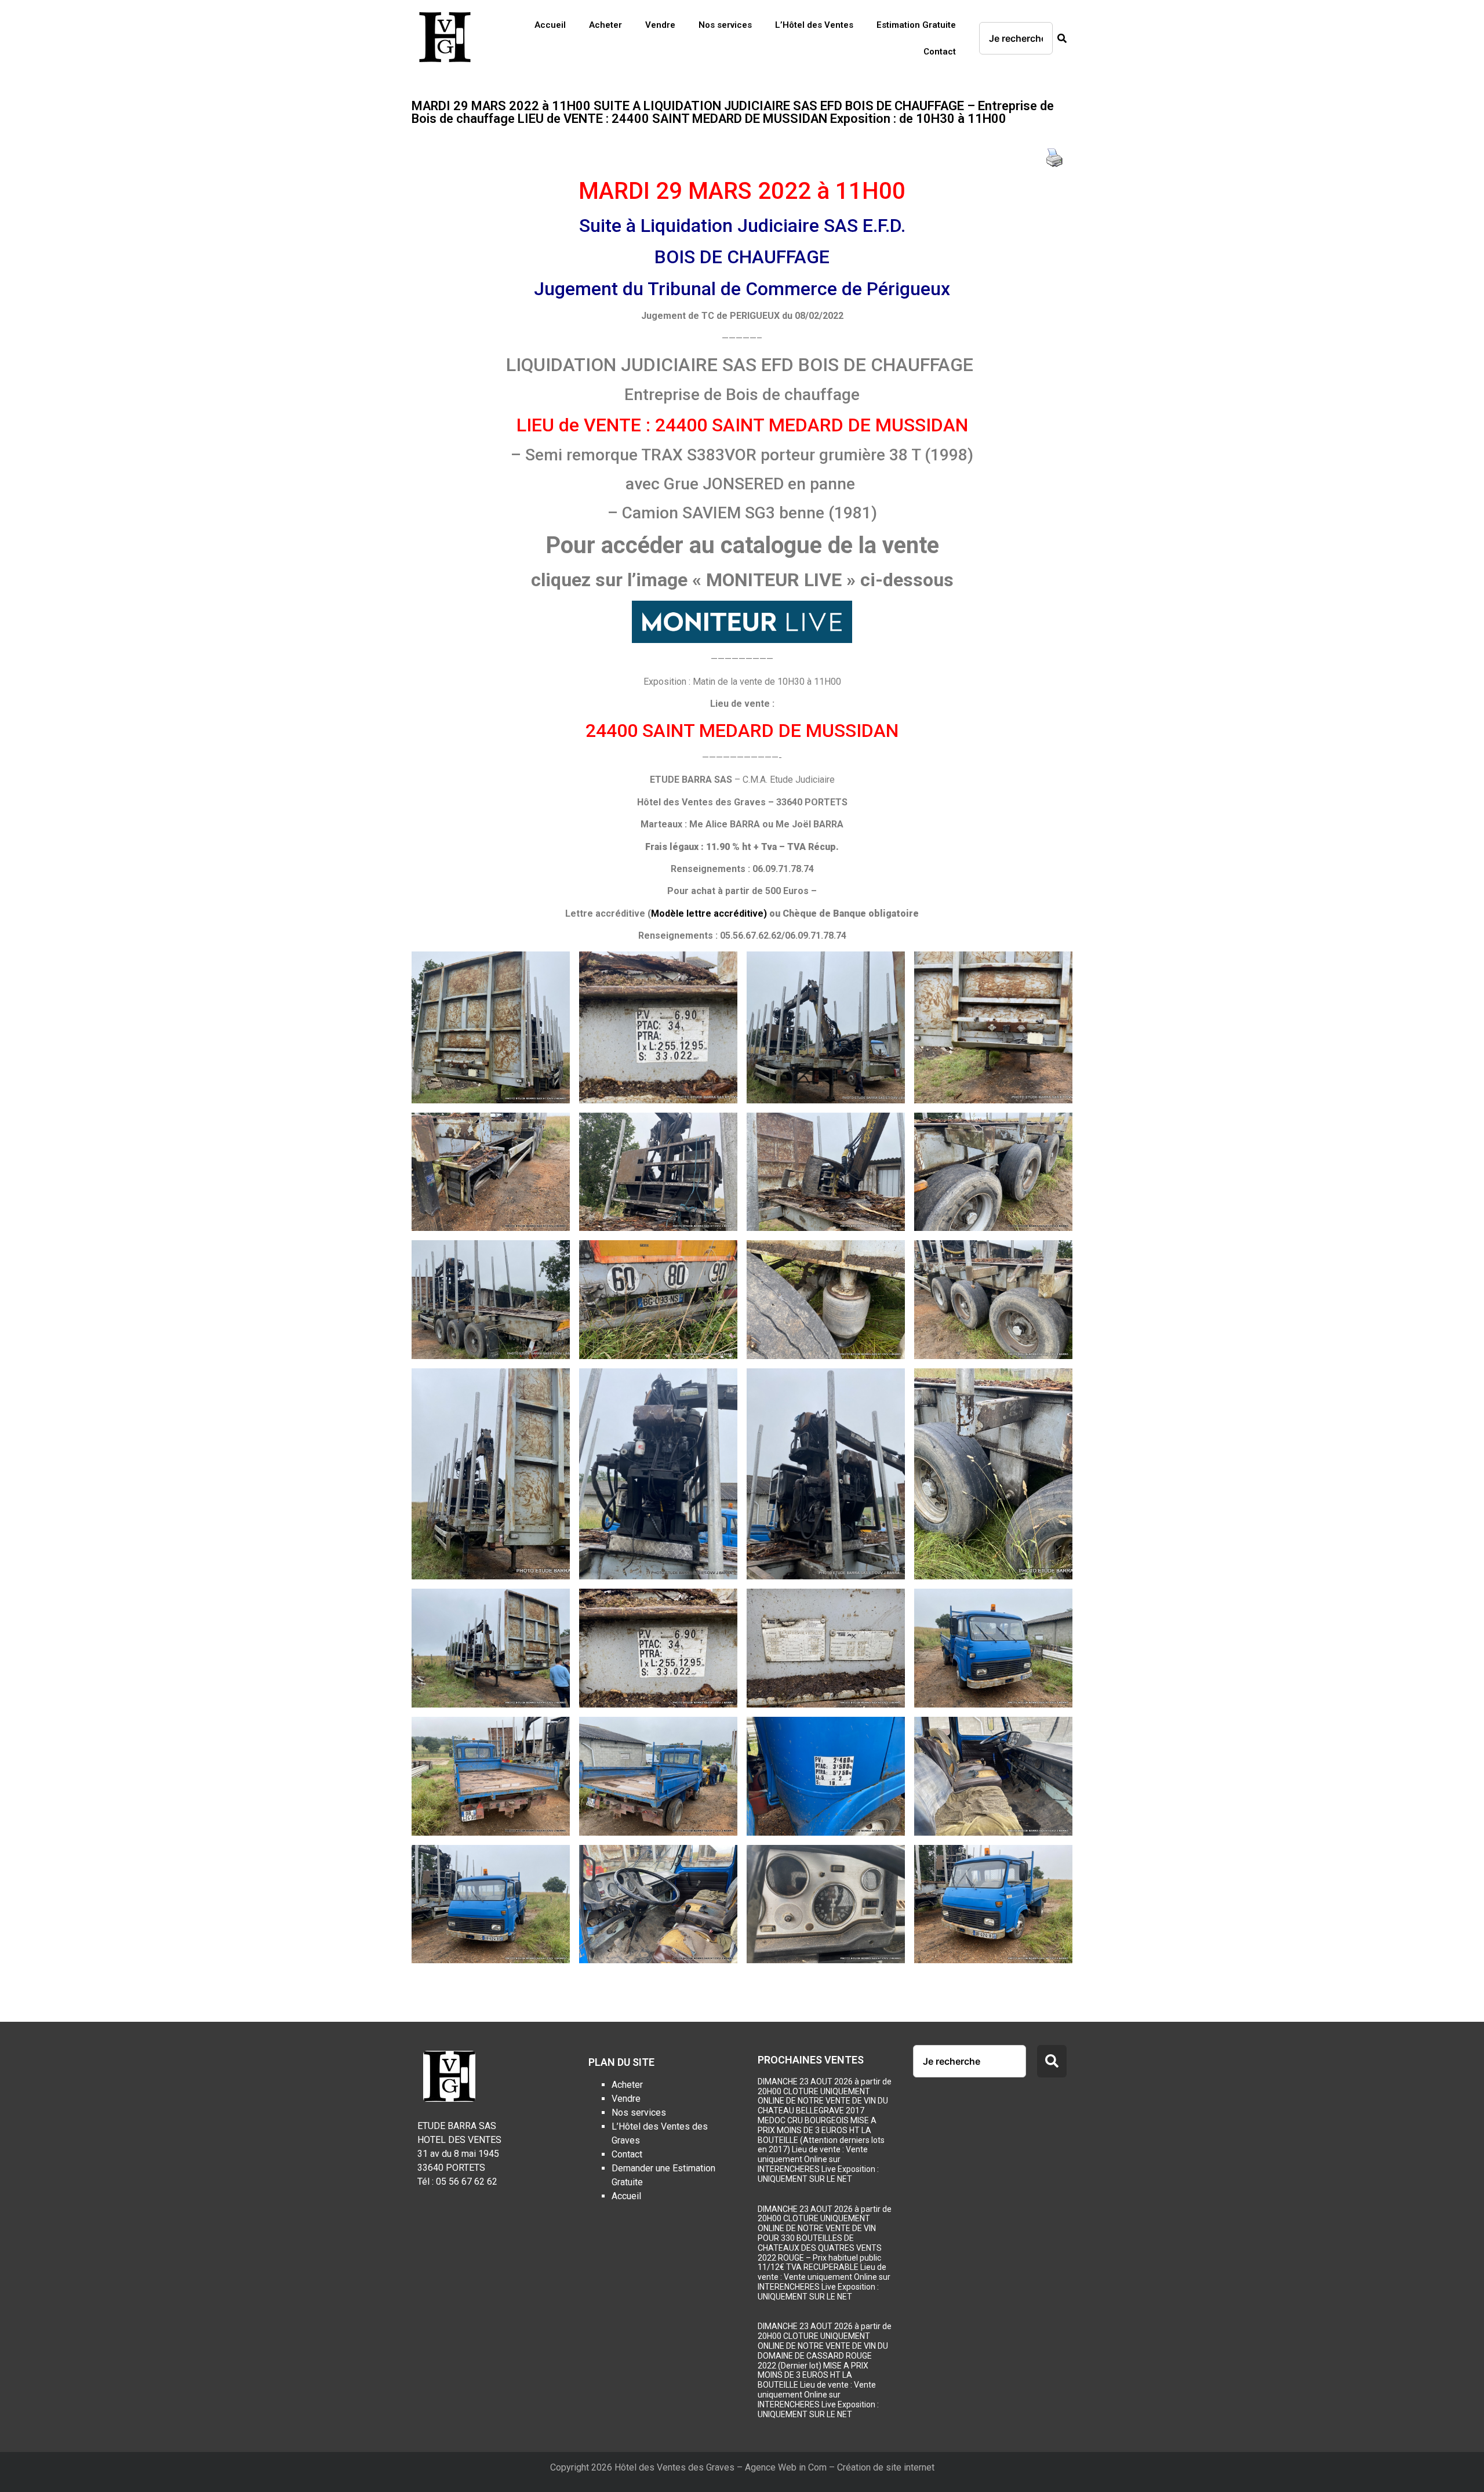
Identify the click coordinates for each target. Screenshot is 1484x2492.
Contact (940, 52)
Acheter (605, 25)
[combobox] (1016, 38)
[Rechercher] (1060, 38)
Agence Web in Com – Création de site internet (840, 2467)
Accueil (550, 25)
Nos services (725, 25)
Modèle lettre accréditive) (709, 913)
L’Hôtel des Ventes (814, 25)
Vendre (660, 25)
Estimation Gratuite (916, 25)
